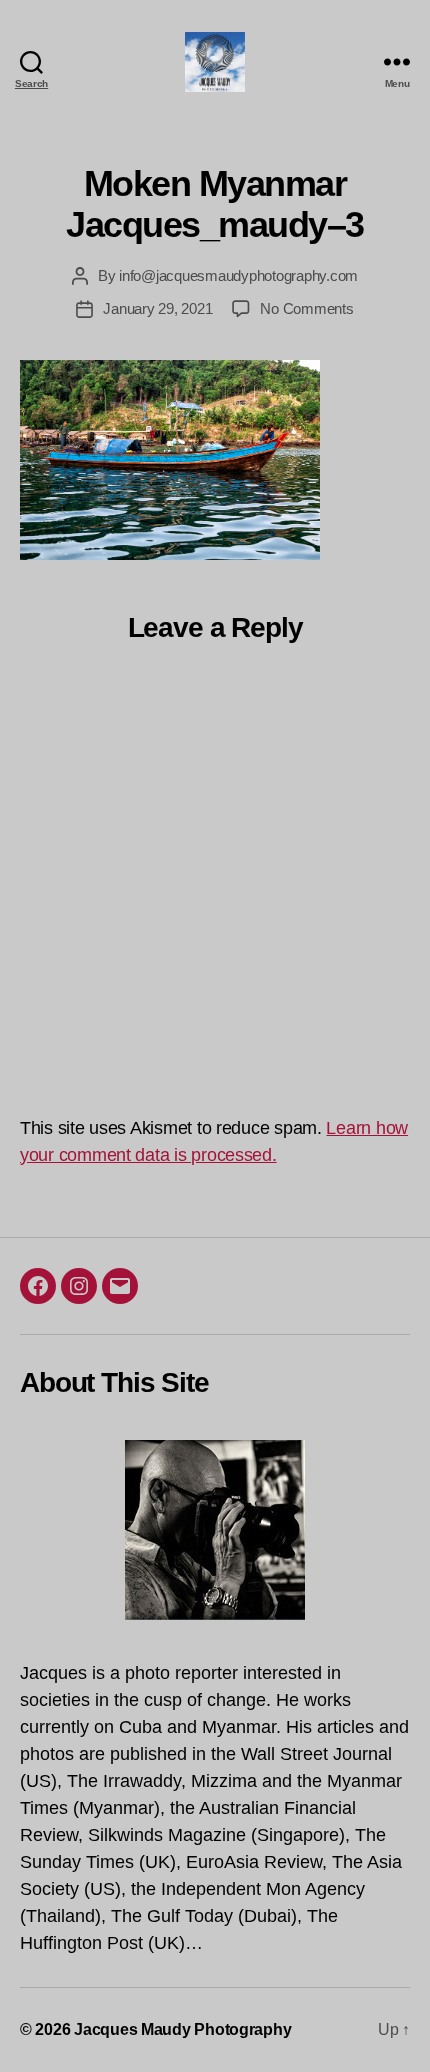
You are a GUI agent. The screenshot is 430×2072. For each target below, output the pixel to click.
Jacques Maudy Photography (182, 2029)
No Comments (306, 308)
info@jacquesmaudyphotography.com (238, 275)
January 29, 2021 (157, 308)
